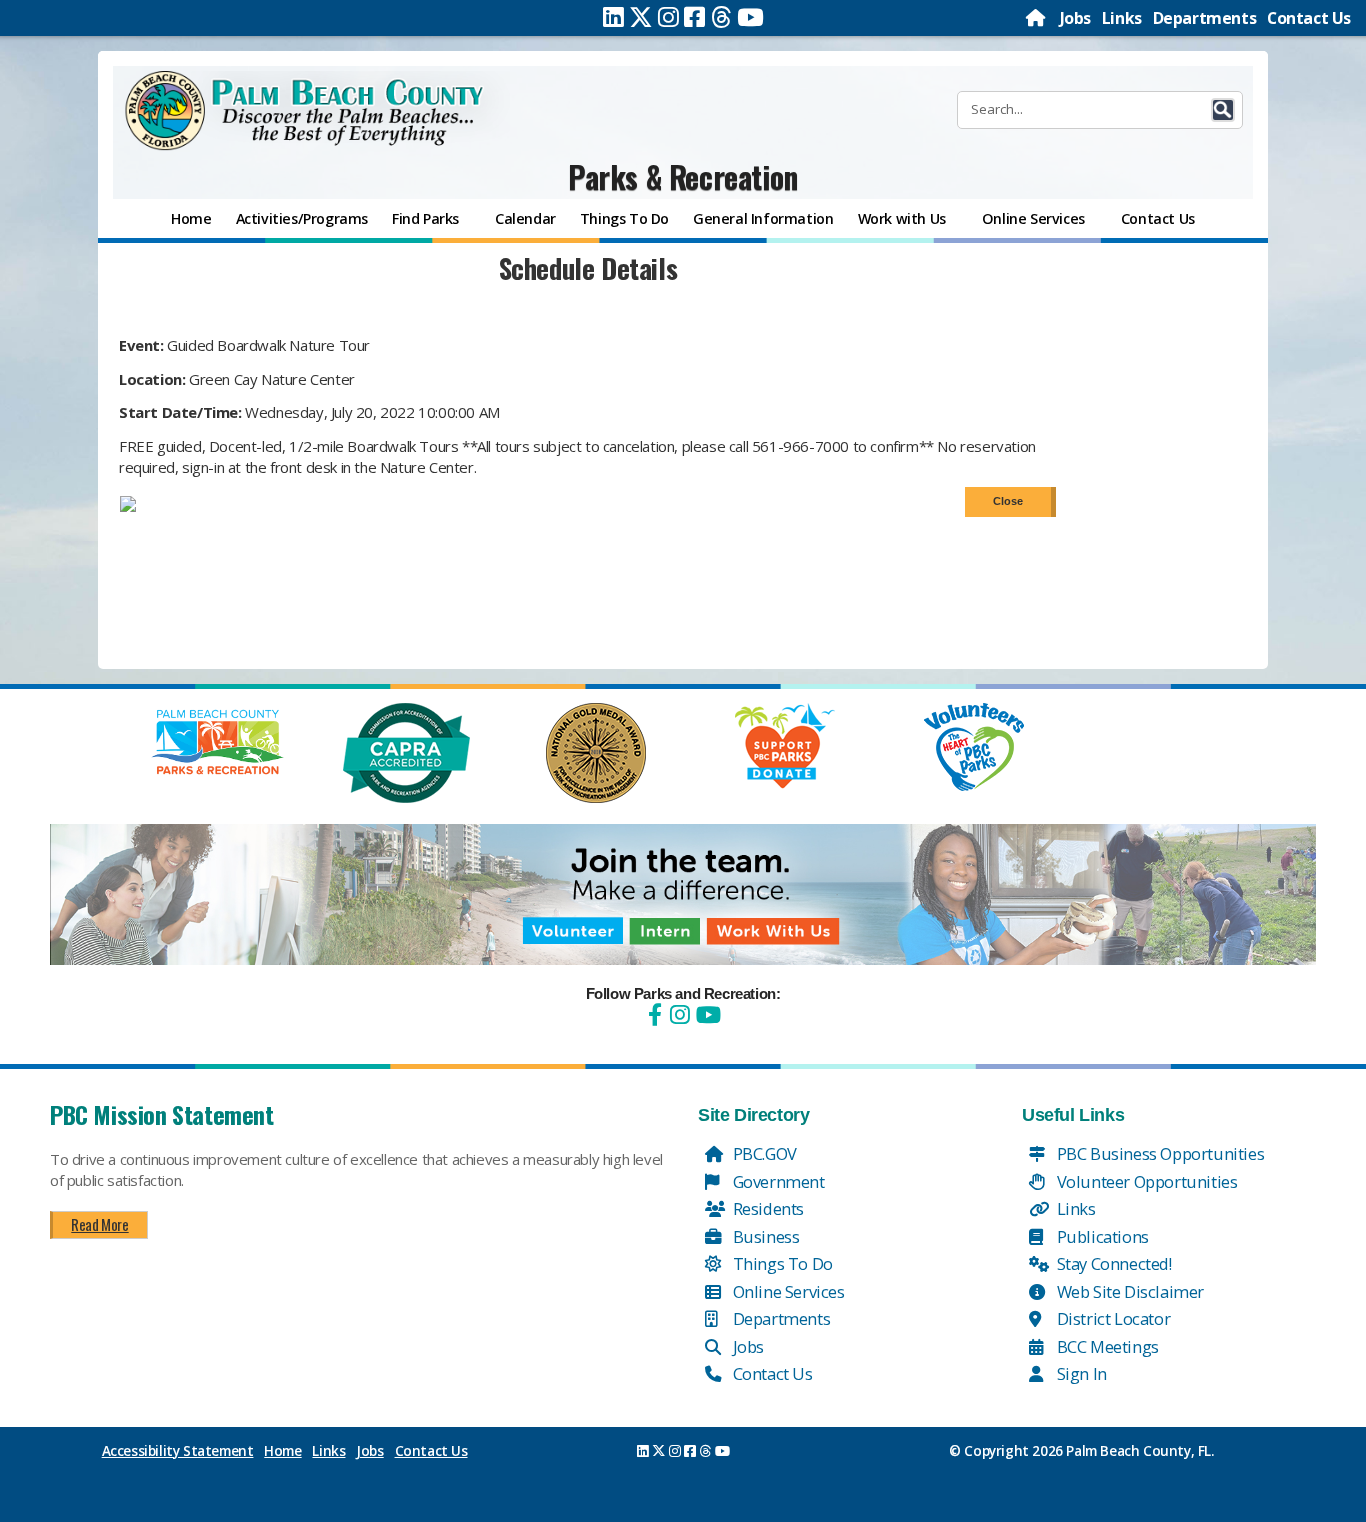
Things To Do (781, 1263)
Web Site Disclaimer (1128, 1291)
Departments (1205, 18)
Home (282, 1451)
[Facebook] (694, 17)
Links (1122, 18)
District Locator (1111, 1318)
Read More (99, 1224)
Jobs (1075, 18)
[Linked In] (613, 17)
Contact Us (1309, 18)
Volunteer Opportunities (1145, 1181)
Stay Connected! (1112, 1263)
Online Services (787, 1291)
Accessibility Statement (178, 1451)
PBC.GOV (763, 1153)
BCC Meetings (1106, 1346)
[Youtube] (750, 17)
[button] (1223, 110)
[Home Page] (1037, 18)
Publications (1101, 1236)
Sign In (1080, 1373)
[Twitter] (641, 17)
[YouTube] (706, 1014)
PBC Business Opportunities (1158, 1153)
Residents (766, 1208)
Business (764, 1236)
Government (777, 1181)
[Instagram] (668, 17)
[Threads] (721, 17)
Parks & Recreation (683, 176)
